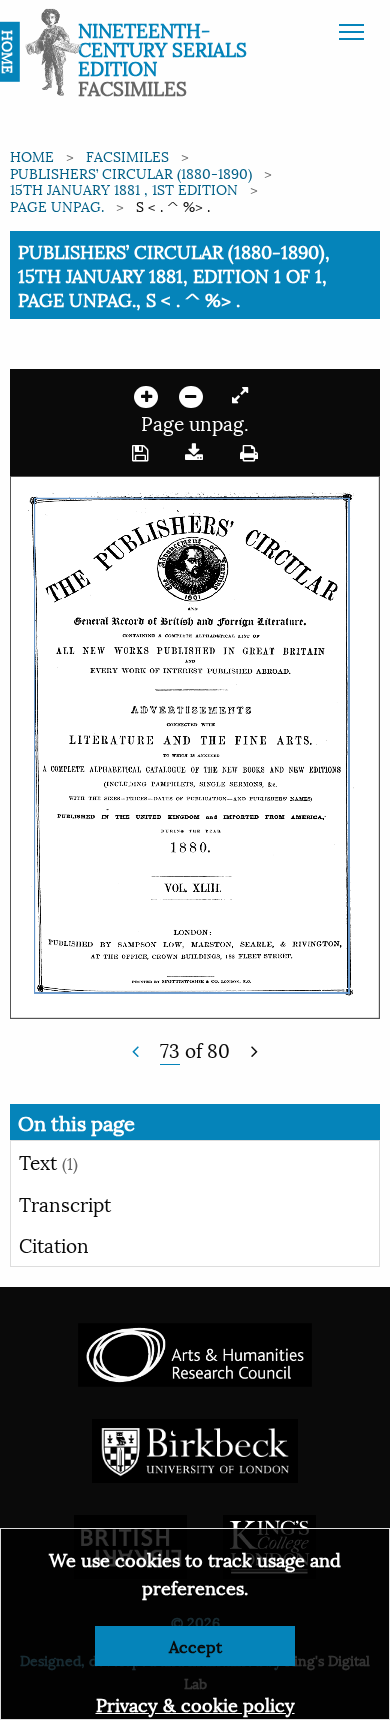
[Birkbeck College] (195, 1447)
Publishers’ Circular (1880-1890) (131, 172)
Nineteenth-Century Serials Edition (162, 48)
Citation (54, 1244)
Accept (195, 1645)
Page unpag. (57, 205)
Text (48, 1161)
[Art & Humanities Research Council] (194, 1351)
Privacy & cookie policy (195, 1703)
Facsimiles (127, 155)
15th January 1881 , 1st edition (124, 188)
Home (32, 155)
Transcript (65, 1203)
